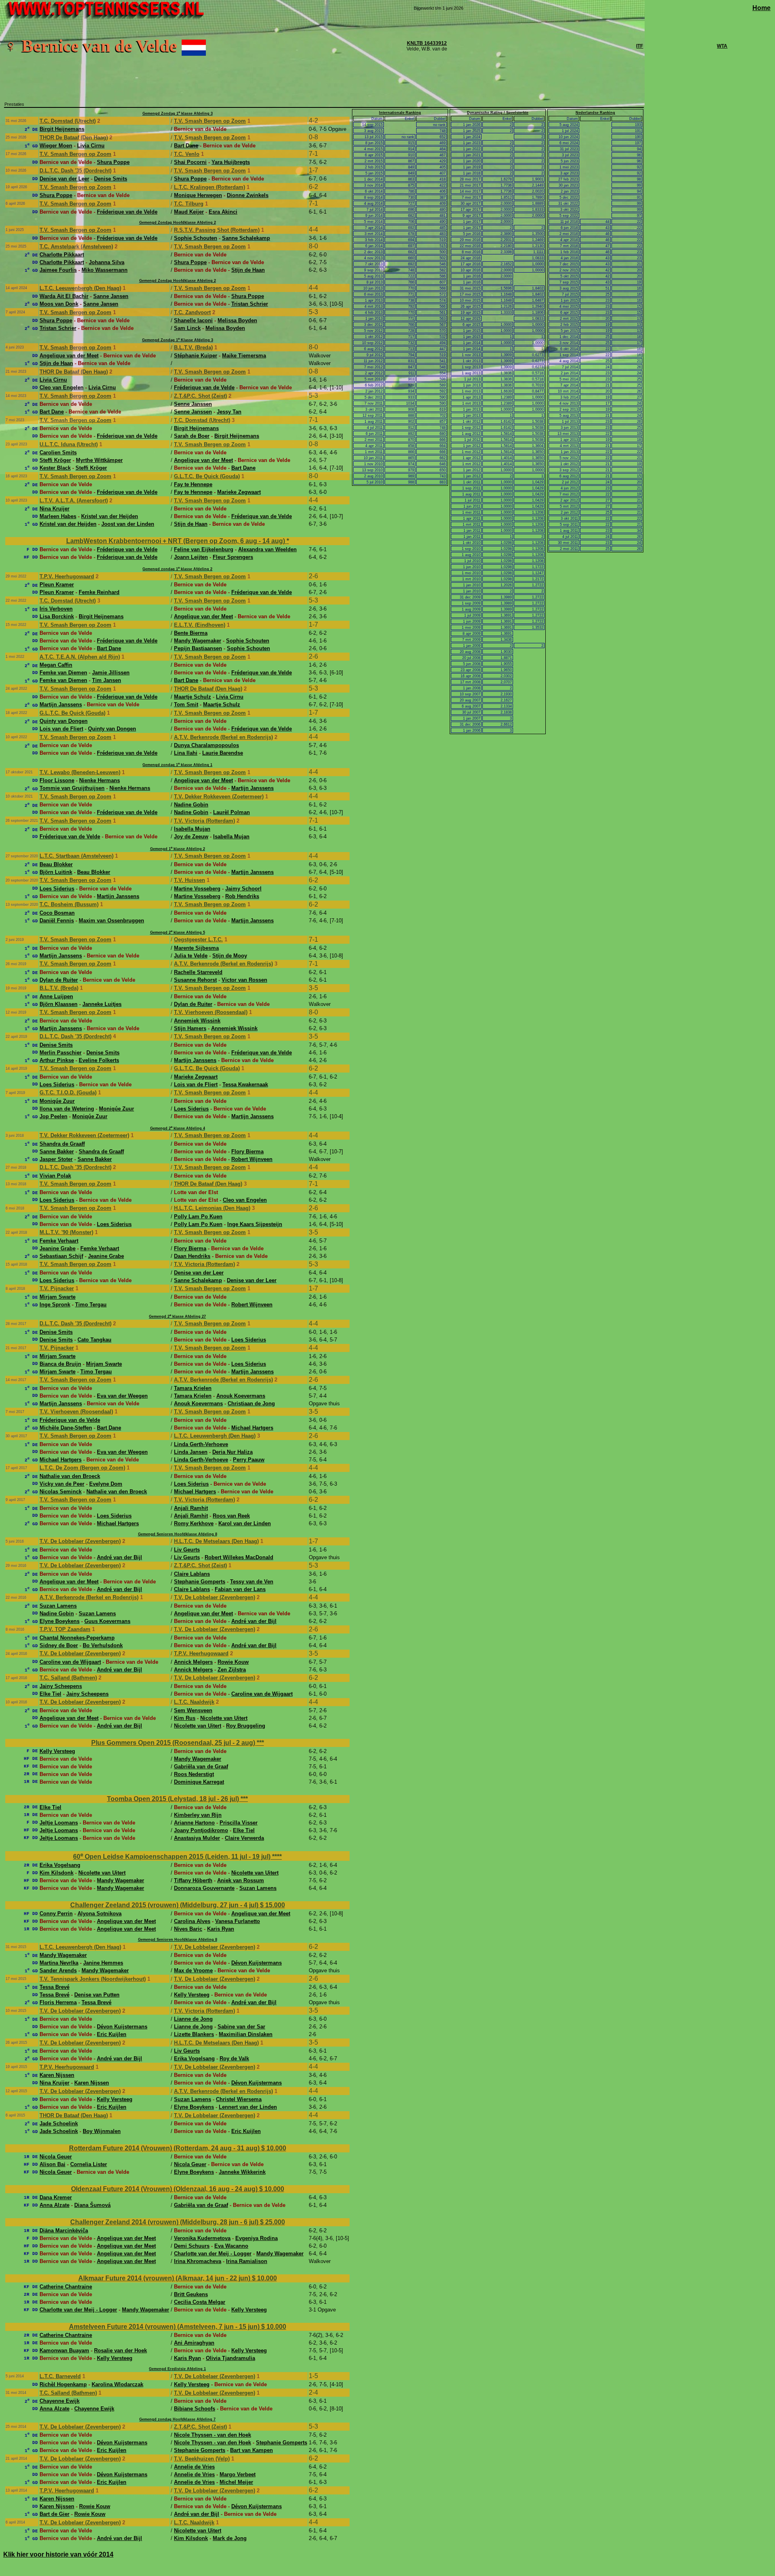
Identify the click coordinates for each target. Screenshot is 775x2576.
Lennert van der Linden (248, 2107)
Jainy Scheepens (61, 1686)
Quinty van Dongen (64, 721)
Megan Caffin (56, 665)
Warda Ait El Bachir (64, 296)
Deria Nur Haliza (232, 1452)
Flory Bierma (247, 1152)
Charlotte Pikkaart (62, 255)
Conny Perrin (56, 1914)
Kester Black (55, 468)
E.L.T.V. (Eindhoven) (200, 625)
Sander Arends (58, 1970)
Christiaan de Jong (251, 1403)
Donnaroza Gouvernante (204, 1888)
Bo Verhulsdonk (103, 1645)
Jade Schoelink (59, 2124)
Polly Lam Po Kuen (198, 1217)
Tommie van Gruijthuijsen (72, 788)
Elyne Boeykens (60, 1621)
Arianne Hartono (194, 1823)
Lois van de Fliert (61, 729)
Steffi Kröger (55, 460)
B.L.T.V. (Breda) (193, 347)
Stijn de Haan (248, 270)
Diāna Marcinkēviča (64, 2231)
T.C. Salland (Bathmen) (68, 1678)
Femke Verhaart (59, 1241)
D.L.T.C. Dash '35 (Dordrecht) (75, 171)
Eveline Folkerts (99, 1060)
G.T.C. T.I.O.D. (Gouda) (68, 1093)
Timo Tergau (91, 1305)
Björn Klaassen (59, 1004)
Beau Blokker (56, 864)
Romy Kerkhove (194, 1523)
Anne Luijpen (56, 996)
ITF (640, 46)
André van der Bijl (119, 1557)
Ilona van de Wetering (67, 1109)
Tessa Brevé (54, 1987)
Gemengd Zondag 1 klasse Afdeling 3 (178, 113)
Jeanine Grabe (58, 1248)
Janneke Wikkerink (242, 2172)
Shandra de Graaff (62, 1144)
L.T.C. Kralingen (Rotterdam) (209, 187)
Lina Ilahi (186, 753)
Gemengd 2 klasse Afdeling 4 (178, 1128)
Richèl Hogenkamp (63, 2384)
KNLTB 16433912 (427, 43)
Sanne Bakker (57, 1152)
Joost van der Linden (128, 524)
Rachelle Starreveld (198, 972)
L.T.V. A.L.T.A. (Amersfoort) (74, 501)
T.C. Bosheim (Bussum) (69, 904)
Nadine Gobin (191, 805)
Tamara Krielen (193, 1388)
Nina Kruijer (54, 509)
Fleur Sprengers (233, 557)
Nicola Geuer (56, 2157)
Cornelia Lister (89, 2164)
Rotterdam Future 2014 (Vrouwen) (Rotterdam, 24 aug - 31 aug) (165, 2148)
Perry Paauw (249, 1460)
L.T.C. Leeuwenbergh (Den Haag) (80, 288)
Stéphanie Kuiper (196, 356)
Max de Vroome (193, 1970)
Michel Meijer (236, 2482)
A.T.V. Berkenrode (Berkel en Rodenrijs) (223, 737)
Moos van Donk (59, 304)
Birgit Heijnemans (62, 129)
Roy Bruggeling (246, 1726)
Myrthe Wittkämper (99, 460)
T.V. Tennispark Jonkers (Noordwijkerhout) (93, 1979)
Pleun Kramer (57, 585)
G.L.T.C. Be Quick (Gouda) (207, 476)
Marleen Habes (58, 516)
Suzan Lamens (58, 1606)
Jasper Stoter (56, 1159)
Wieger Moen (56, 146)
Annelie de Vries (194, 2467)
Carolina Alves (192, 1921)
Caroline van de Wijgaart (70, 1662)
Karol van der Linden (245, 1523)
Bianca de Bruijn (60, 1364)
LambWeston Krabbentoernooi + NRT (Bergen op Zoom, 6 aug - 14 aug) (176, 541)
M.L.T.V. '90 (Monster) (66, 1232)
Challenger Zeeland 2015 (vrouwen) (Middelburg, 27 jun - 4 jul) (165, 1905)
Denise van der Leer (64, 179)
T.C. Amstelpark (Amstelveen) (76, 247)
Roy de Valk (234, 2058)
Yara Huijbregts (231, 162)
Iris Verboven (56, 609)
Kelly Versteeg (57, 1751)
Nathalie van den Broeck (70, 1476)
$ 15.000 (272, 1905)
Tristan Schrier (250, 304)
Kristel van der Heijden (110, 516)
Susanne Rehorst (195, 980)
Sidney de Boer (59, 1645)
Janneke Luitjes (102, 1004)
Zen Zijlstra (232, 1670)
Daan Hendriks (192, 1256)
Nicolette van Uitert (224, 1718)
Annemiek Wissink (197, 1021)
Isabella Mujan (192, 829)
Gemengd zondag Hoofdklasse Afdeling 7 (177, 2419)
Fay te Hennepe (193, 484)
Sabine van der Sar (241, 2027)
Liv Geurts (187, 1550)
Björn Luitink (56, 872)
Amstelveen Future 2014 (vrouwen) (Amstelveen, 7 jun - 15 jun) (165, 2327)
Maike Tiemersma (244, 356)
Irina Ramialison (247, 2261)
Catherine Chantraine (66, 2287)
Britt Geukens (191, 2294)
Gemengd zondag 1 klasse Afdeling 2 (177, 569)
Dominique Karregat (199, 1782)
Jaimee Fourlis (58, 270)
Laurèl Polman (231, 812)
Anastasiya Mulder (197, 1838)
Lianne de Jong (193, 2019)
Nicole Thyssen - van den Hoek (213, 2435)
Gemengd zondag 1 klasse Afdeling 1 (177, 765)
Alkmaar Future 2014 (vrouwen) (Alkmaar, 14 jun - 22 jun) (165, 2278)
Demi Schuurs (192, 2246)
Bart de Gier (54, 2514)
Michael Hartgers (252, 1428)
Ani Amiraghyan (194, 2343)
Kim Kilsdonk (57, 1873)
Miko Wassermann (105, 270)
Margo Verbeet (238, 2474)
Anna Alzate (54, 2205)
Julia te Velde (191, 956)
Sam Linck (187, 328)
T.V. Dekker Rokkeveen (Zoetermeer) (219, 797)
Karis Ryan (221, 1929)
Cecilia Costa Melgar (200, 2302)
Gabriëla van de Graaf (201, 1767)
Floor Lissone (57, 780)
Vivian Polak (55, 1176)
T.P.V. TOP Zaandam (65, 1629)
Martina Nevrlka (59, 1963)
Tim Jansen (107, 680)
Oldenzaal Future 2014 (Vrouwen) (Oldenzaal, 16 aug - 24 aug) (165, 2189)
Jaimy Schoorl (243, 889)
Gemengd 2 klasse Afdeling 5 (178, 932)
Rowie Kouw (233, 1662)
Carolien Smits (58, 452)
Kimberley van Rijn (198, 1815)
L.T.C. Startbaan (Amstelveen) (76, 856)
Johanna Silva (107, 262)
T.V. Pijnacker (57, 1288)
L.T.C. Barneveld (60, 2376)
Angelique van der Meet (69, 356)
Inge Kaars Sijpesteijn (255, 1224)
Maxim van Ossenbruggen (111, 921)
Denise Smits (111, 179)
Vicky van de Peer (62, 1484)
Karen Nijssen (57, 2075)
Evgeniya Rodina (257, 2238)
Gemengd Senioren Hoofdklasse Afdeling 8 (178, 1534)
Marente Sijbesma (196, 948)
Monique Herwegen (198, 195)
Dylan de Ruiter (59, 980)
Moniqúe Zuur (57, 1101)
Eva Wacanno (231, 2246)
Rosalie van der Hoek (120, 2350)
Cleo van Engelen (62, 387)
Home (761, 8)
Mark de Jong (230, 2538)
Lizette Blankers (194, 2034)
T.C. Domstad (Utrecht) (68, 121)
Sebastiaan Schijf (61, 1256)
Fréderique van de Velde (127, 212)
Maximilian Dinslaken (246, 2034)
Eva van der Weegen (122, 1396)
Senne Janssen (193, 404)
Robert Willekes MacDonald (239, 1557)
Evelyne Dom (106, 1484)
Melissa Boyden (237, 320)
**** (277, 1857)
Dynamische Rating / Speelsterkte (498, 113)
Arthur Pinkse (57, 1060)
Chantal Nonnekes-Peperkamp (77, 1638)
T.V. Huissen (190, 880)
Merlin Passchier (61, 1053)
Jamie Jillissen (111, 673)
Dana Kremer (56, 2197)
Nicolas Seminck (61, 1492)
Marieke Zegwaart (239, 492)
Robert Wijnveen (252, 1159)
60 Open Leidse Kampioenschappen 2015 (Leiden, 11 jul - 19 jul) (173, 1857)
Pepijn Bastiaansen (198, 648)
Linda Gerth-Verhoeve (201, 1444)
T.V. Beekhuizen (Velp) (202, 2459)
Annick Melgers (193, 1662)
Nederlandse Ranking (595, 113)
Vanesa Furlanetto (238, 1921)
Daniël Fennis (57, 921)
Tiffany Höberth (193, 1880)
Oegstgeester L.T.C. (198, 939)
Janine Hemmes (103, 1963)
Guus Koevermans (107, 1621)
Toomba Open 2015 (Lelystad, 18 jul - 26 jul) (174, 1799)
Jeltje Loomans (59, 1823)
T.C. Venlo (187, 154)
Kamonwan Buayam (64, 2350)
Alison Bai (52, 2164)
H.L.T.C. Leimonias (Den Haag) (212, 1208)
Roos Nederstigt (194, 1774)
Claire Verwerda (244, 1838)
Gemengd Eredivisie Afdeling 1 (177, 2369)
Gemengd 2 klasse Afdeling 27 (177, 1316)
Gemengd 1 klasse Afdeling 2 (178, 849)
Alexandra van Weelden (267, 549)
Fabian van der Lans (240, 1589)
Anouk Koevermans (241, 1396)
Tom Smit (186, 704)
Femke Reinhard (99, 592)
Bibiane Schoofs (195, 2409)
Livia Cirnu (91, 146)
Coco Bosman (57, 913)
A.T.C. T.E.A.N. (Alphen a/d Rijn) (80, 657)
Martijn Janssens (61, 704)
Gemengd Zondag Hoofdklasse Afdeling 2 (178, 223)
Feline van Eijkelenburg (204, 549)
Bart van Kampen (251, 2450)
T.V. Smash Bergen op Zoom (210, 121)
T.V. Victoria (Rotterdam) (204, 821)
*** (260, 1743)
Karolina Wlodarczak (117, 2384)
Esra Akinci (223, 212)
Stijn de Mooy (230, 956)
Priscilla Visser (239, 1823)
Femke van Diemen (63, 673)
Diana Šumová (92, 2205)
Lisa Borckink (57, 616)
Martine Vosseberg (197, 889)
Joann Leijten (191, 557)
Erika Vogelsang (60, 1865)
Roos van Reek (231, 1516)
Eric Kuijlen (112, 2034)
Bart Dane (186, 146)
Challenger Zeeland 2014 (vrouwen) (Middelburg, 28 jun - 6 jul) (165, 2222)
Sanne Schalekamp (246, 238)
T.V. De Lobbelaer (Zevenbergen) (80, 1541)
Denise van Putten (97, 1995)
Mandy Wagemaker (198, 641)
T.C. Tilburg (189, 204)
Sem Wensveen (193, 1710)
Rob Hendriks (242, 896)
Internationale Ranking (400, 113)
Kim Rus (185, 1718)
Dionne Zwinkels (248, 195)
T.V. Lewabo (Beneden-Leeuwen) (80, 772)
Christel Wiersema (239, 2099)
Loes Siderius (57, 889)
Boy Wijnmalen (102, 2131)
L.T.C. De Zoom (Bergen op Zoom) (82, 1468)
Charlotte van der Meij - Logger (213, 2254)
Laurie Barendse (223, 753)
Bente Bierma (191, 633)
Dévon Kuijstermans (257, 1963)
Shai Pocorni (190, 162)
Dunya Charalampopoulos (206, 745)
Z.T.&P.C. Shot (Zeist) (200, 396)
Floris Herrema (58, 2002)
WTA (722, 46)
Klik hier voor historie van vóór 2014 (58, 2554)
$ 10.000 (274, 2148)
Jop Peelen (53, 1116)
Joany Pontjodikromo (201, 1830)
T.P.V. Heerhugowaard (67, 576)
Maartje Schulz (193, 697)
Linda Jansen (191, 1452)
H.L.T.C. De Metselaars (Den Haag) (216, 1541)
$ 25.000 (272, 2222)
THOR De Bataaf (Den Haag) (74, 138)
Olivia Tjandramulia (230, 2358)
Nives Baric (188, 1929)
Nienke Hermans (99, 780)
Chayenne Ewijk (60, 2401)
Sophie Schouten (196, 238)
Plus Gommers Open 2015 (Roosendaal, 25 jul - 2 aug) (174, 1743)
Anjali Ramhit (191, 1508)
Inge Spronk (55, 1305)
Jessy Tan (229, 412)
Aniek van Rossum (241, 1880)
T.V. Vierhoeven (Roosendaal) (211, 1012)
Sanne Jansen (111, 296)
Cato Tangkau (94, 1340)
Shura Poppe (113, 162)
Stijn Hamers (190, 1028)
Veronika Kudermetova (202, 2238)
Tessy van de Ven (252, 1582)
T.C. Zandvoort (192, 312)
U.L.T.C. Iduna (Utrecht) (69, 444)
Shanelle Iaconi (193, 320)
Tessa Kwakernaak (245, 1084)
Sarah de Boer (192, 436)
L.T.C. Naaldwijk (194, 1702)
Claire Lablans (192, 1574)
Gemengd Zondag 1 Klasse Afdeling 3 (178, 340)
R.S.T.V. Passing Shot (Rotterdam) (217, 230)
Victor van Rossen (244, 980)
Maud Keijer (189, 212)
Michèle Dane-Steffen (66, 1428)
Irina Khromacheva (198, 2261)
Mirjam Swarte (58, 1297)
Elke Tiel (50, 1694)
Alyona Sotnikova (99, 1914)
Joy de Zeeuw (191, 837)
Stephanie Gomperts (200, 1582)
